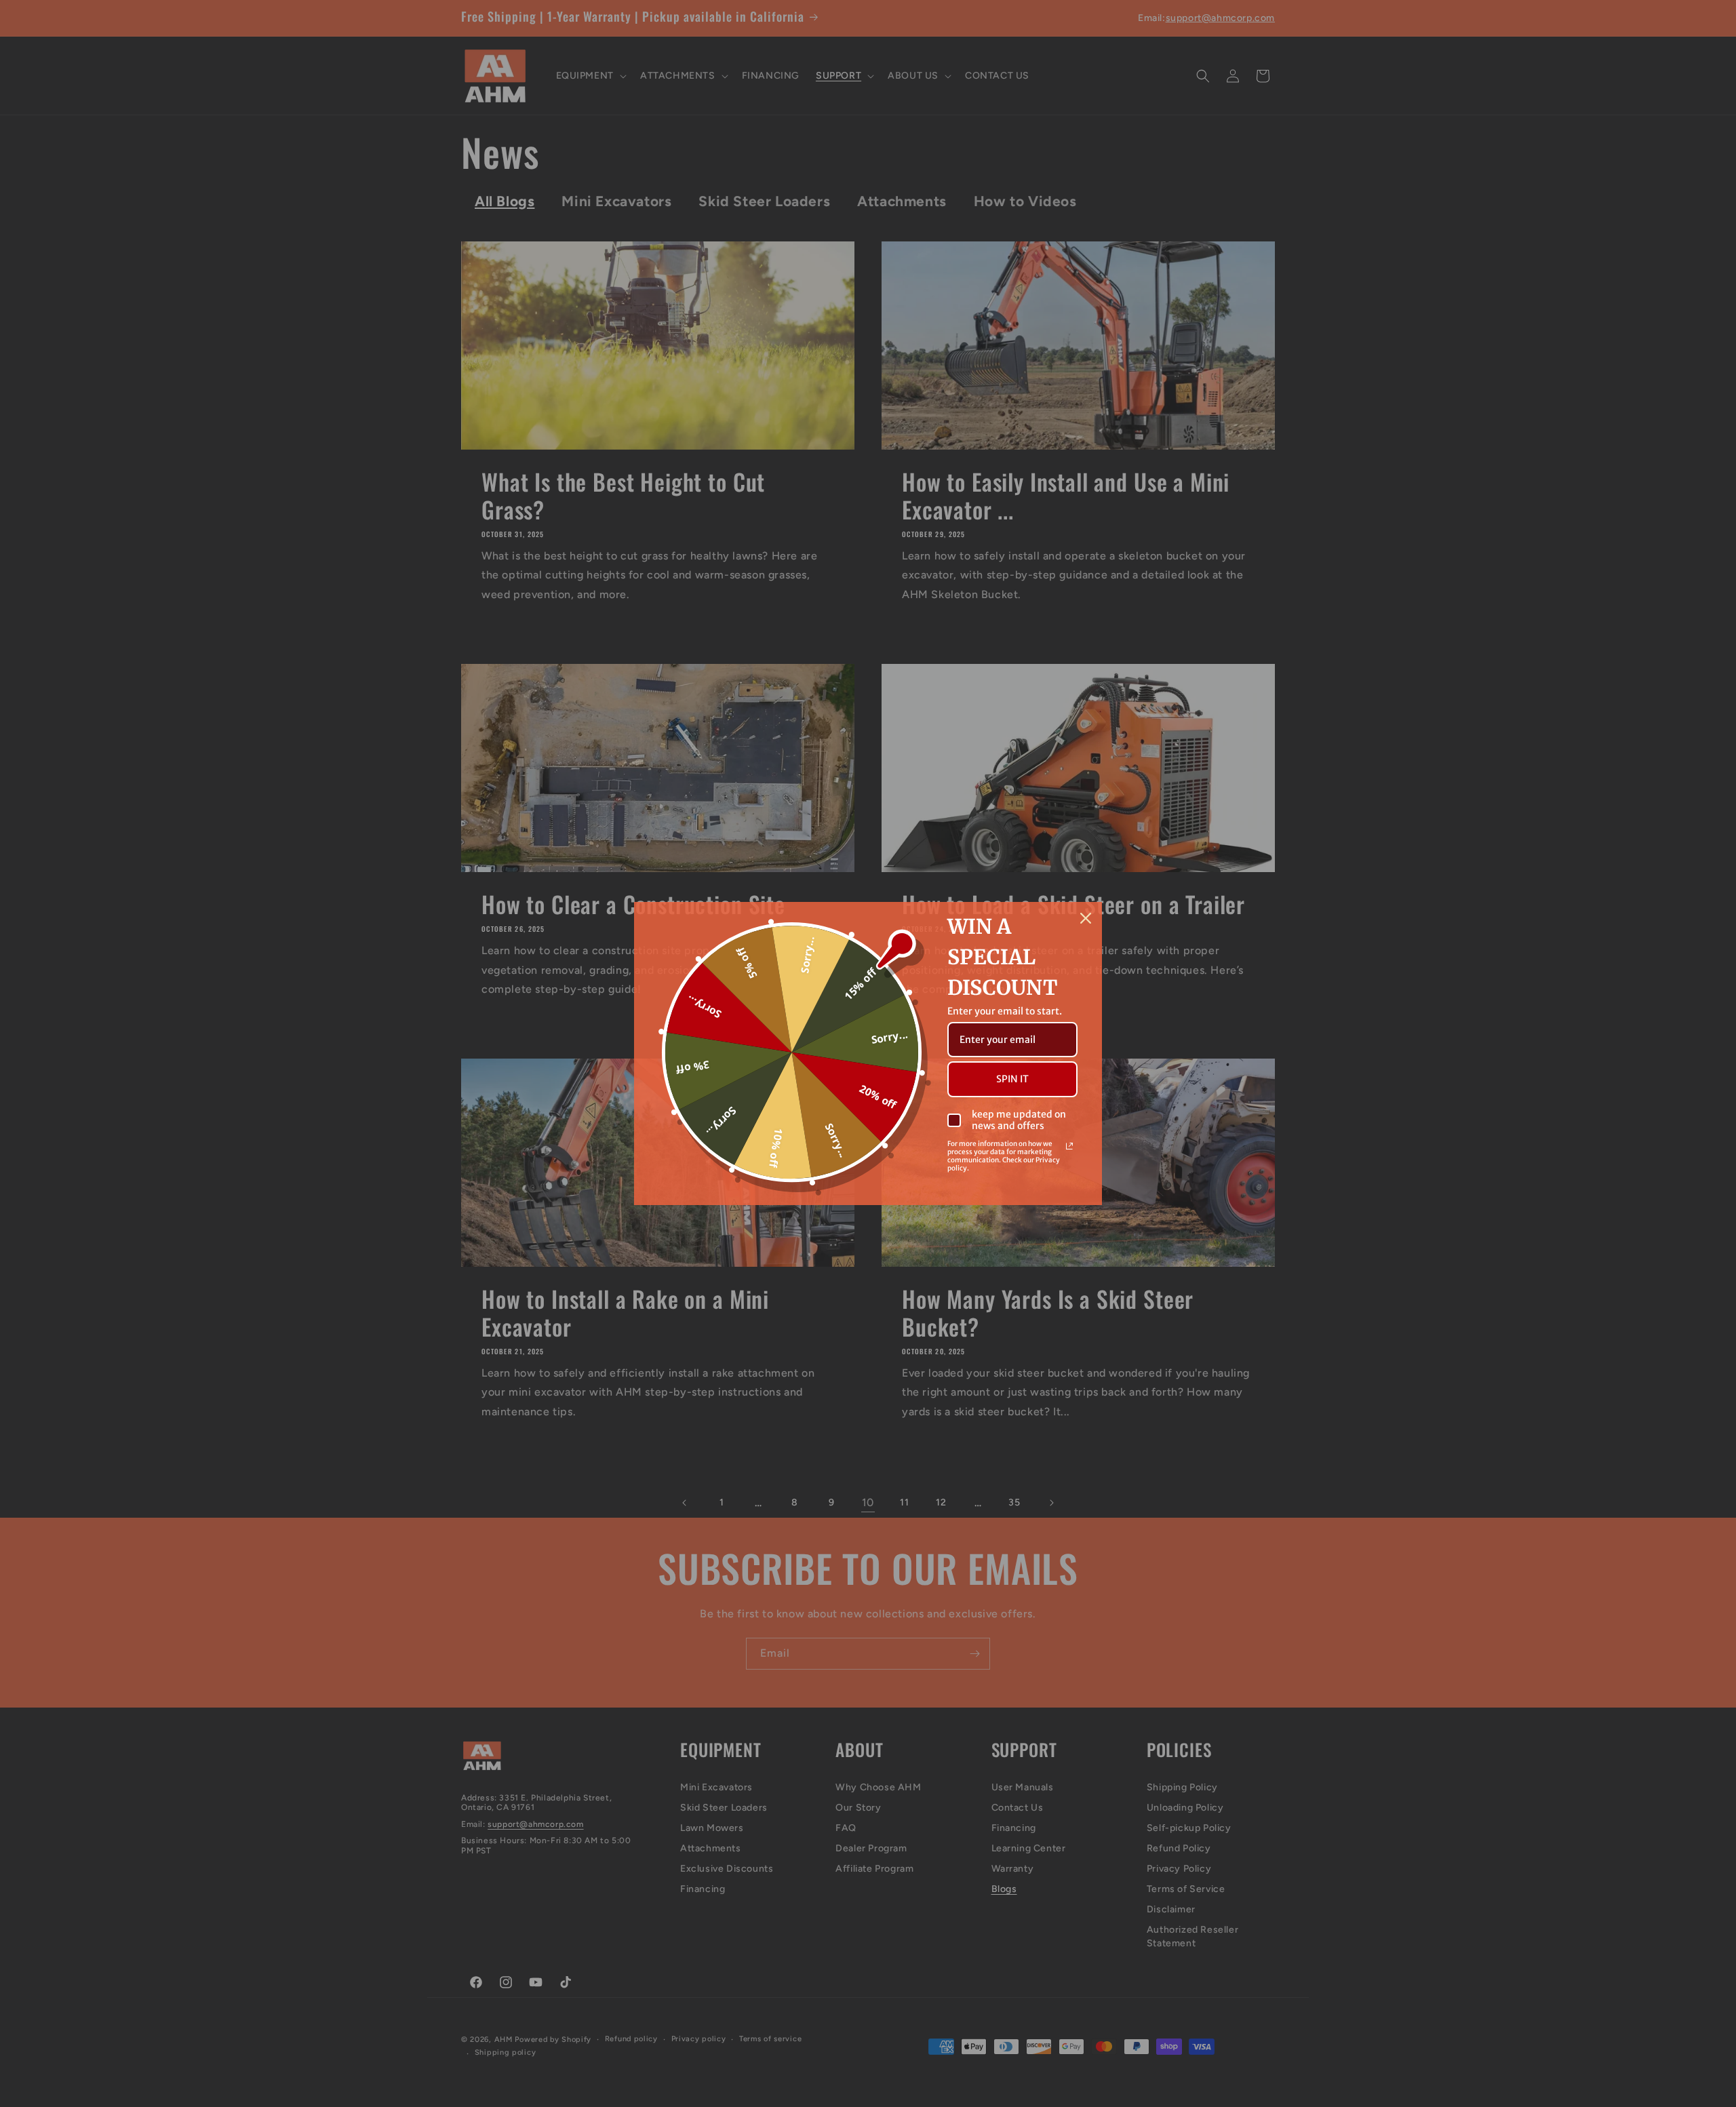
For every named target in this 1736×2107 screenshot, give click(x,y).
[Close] (1086, 918)
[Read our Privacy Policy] (1069, 1146)
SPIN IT (1012, 1079)
